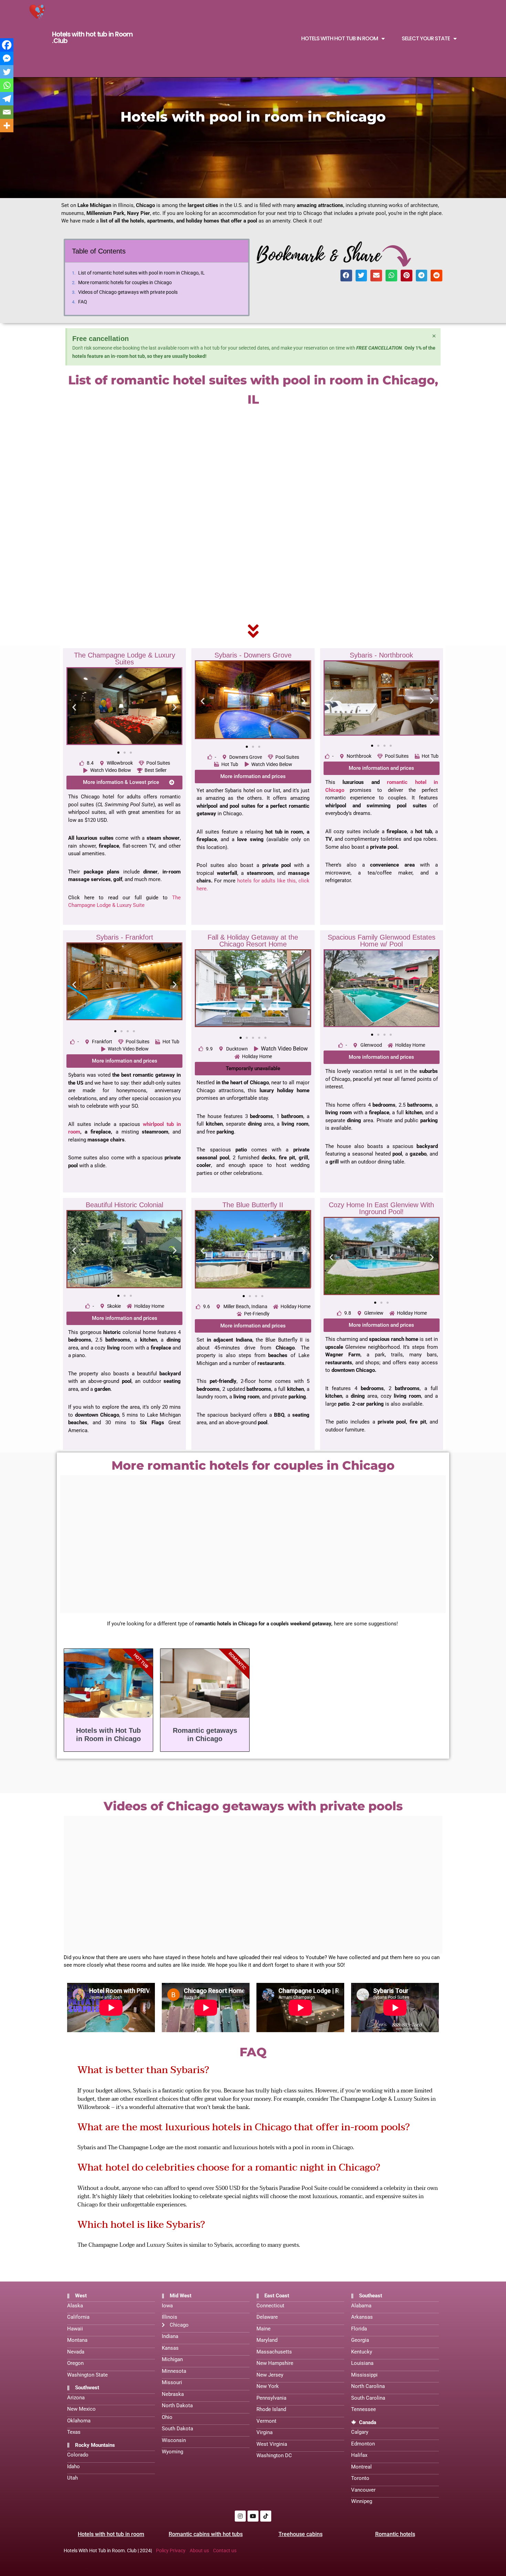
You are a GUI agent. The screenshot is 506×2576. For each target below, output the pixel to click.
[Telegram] (7, 99)
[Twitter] (7, 72)
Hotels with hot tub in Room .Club (92, 38)
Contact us (225, 2551)
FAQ (83, 302)
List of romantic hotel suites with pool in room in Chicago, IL (141, 273)
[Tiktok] (266, 2516)
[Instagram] (240, 2516)
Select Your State (426, 39)
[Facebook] (7, 45)
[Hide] (3, 139)
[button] (346, 276)
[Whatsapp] (7, 85)
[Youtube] (253, 2516)
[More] (7, 126)
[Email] (7, 112)
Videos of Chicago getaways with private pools (128, 292)
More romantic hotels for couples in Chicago (125, 282)
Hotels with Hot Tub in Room (340, 39)
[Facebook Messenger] (7, 58)
